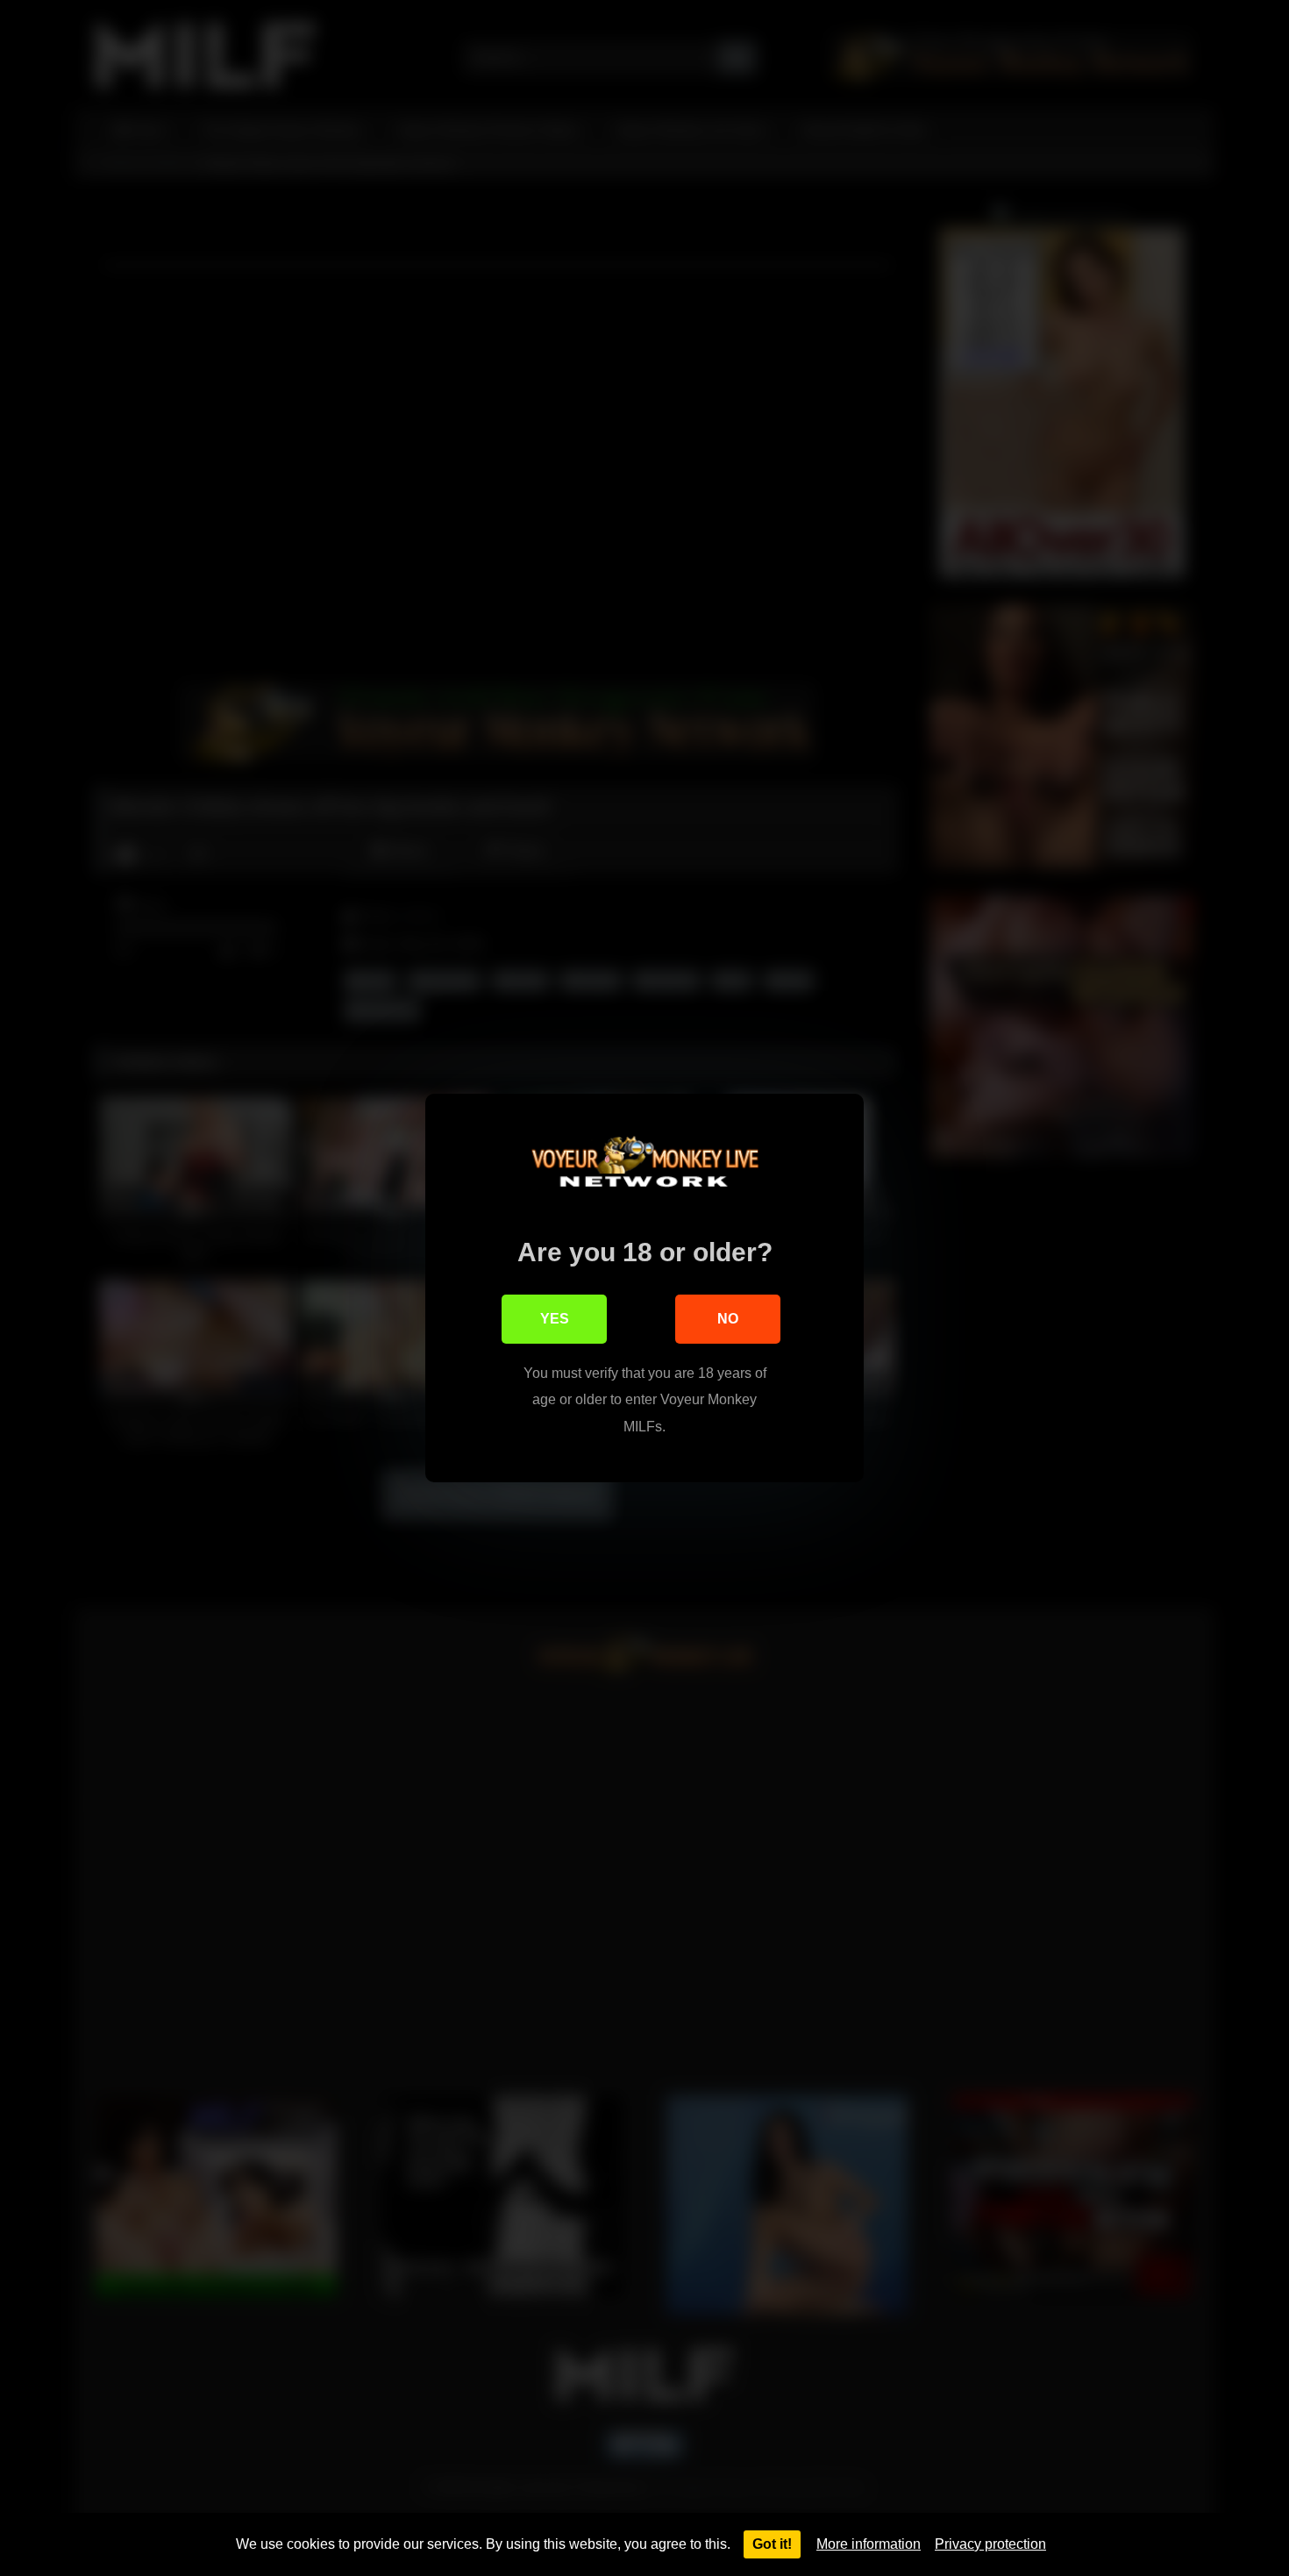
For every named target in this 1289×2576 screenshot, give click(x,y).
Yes (555, 1319)
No (728, 1319)
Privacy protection (990, 2544)
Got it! (772, 2544)
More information (869, 2544)
